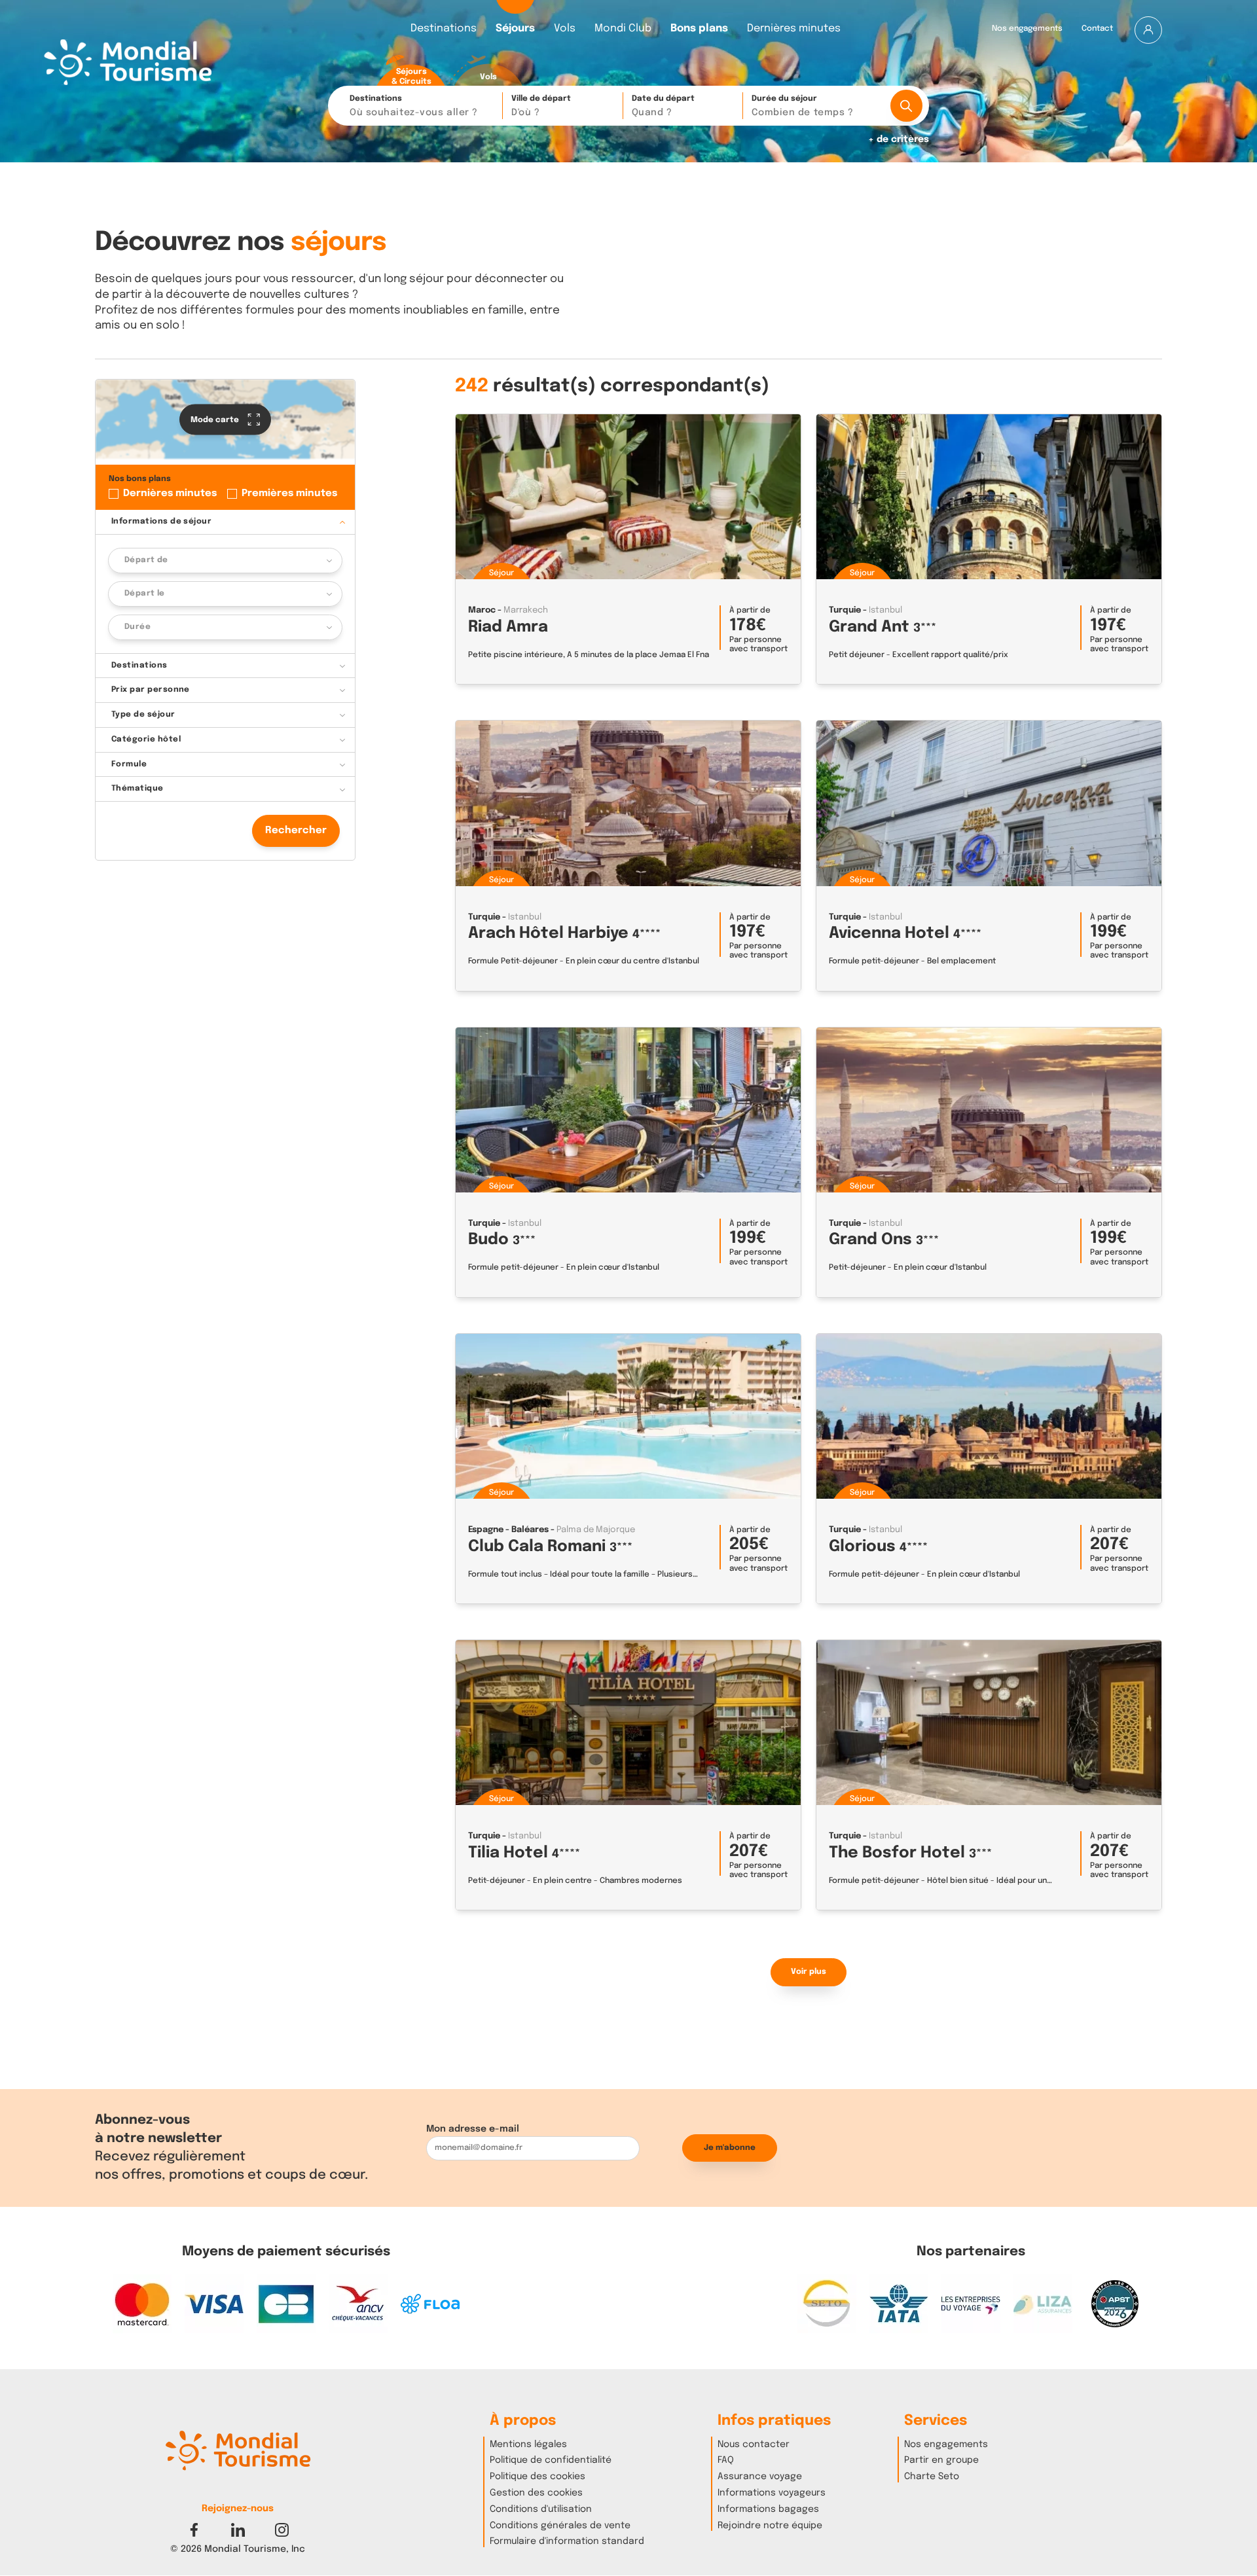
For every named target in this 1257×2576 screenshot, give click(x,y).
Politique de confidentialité (551, 2460)
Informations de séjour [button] (162, 522)
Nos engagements (1027, 29)
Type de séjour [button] (143, 715)
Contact (1097, 29)
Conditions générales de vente (560, 2526)
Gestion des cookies (536, 2493)
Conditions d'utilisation (541, 2509)
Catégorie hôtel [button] (146, 740)
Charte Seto (932, 2477)
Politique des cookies (537, 2477)
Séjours (515, 29)
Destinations (444, 29)
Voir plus (809, 1972)
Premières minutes (289, 494)
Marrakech (526, 610)
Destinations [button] (414, 106)
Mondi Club (623, 29)
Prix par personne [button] (151, 690)
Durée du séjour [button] (802, 106)
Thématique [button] (137, 789)
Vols (565, 29)
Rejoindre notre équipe (770, 2526)
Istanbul (885, 610)
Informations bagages (768, 2509)
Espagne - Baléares (508, 1530)
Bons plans (699, 29)
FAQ (726, 2460)
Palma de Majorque (596, 1530)
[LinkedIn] (238, 2529)
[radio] (411, 71)
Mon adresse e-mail (473, 2129)
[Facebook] (194, 2529)
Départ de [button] (146, 561)
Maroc (482, 610)
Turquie (845, 610)
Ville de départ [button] (541, 106)
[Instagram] (282, 2529)
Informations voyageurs (772, 2493)
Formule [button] (129, 764)
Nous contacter (754, 2444)
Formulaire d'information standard (567, 2541)
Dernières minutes (794, 29)
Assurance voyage (760, 2477)
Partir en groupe (941, 2460)
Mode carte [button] (216, 420)
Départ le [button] (145, 594)
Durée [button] (137, 627)
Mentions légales (528, 2444)
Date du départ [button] (663, 106)
